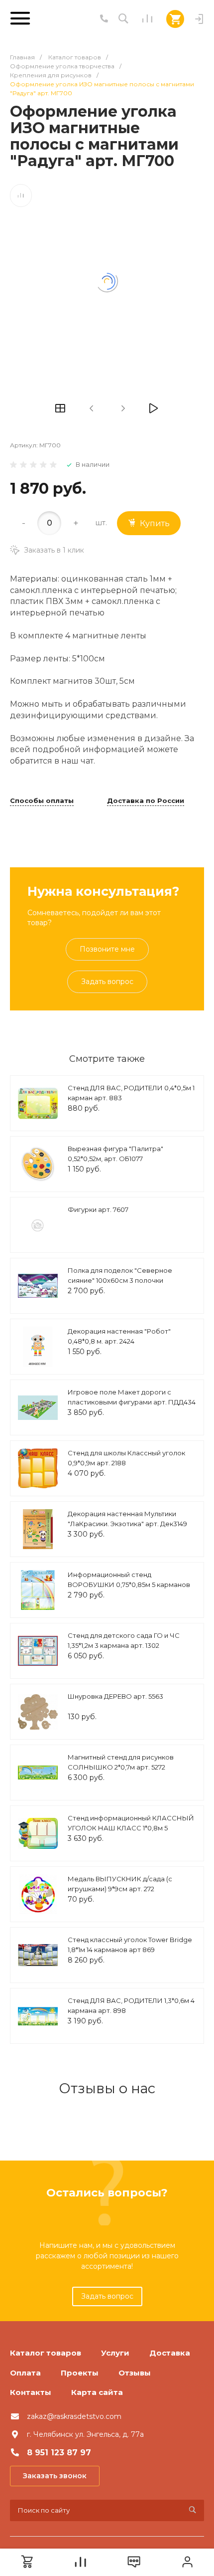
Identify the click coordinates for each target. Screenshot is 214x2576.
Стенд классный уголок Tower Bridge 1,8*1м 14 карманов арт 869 (130, 1945)
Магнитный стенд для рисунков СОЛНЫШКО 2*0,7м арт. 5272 (121, 1762)
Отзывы (135, 2373)
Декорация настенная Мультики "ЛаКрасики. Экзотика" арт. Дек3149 (127, 1519)
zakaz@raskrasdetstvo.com (74, 2416)
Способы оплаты (42, 801)
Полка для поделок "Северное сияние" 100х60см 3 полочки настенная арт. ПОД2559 (120, 1280)
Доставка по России (146, 801)
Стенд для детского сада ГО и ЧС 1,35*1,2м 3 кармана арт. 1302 (124, 1640)
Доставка (170, 2353)
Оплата (25, 2373)
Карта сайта (97, 2392)
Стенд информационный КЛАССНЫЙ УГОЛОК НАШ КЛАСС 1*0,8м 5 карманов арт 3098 (131, 1828)
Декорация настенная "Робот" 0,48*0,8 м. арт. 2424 (119, 1336)
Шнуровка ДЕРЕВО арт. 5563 (115, 1696)
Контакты (31, 2392)
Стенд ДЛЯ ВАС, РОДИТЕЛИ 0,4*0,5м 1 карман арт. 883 (131, 1093)
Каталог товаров (46, 2353)
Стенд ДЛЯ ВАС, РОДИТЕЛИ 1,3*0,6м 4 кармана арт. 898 (131, 2005)
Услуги (115, 2353)
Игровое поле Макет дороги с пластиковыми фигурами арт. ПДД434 (132, 1397)
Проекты (80, 2373)
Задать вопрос (107, 982)
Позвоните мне (107, 949)
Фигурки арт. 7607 (98, 1209)
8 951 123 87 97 (59, 2453)
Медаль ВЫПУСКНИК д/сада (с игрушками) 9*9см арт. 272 (120, 1884)
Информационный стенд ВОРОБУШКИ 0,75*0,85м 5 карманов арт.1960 (129, 1584)
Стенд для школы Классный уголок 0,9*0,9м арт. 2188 (126, 1458)
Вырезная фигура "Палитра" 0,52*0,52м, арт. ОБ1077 (115, 1154)
